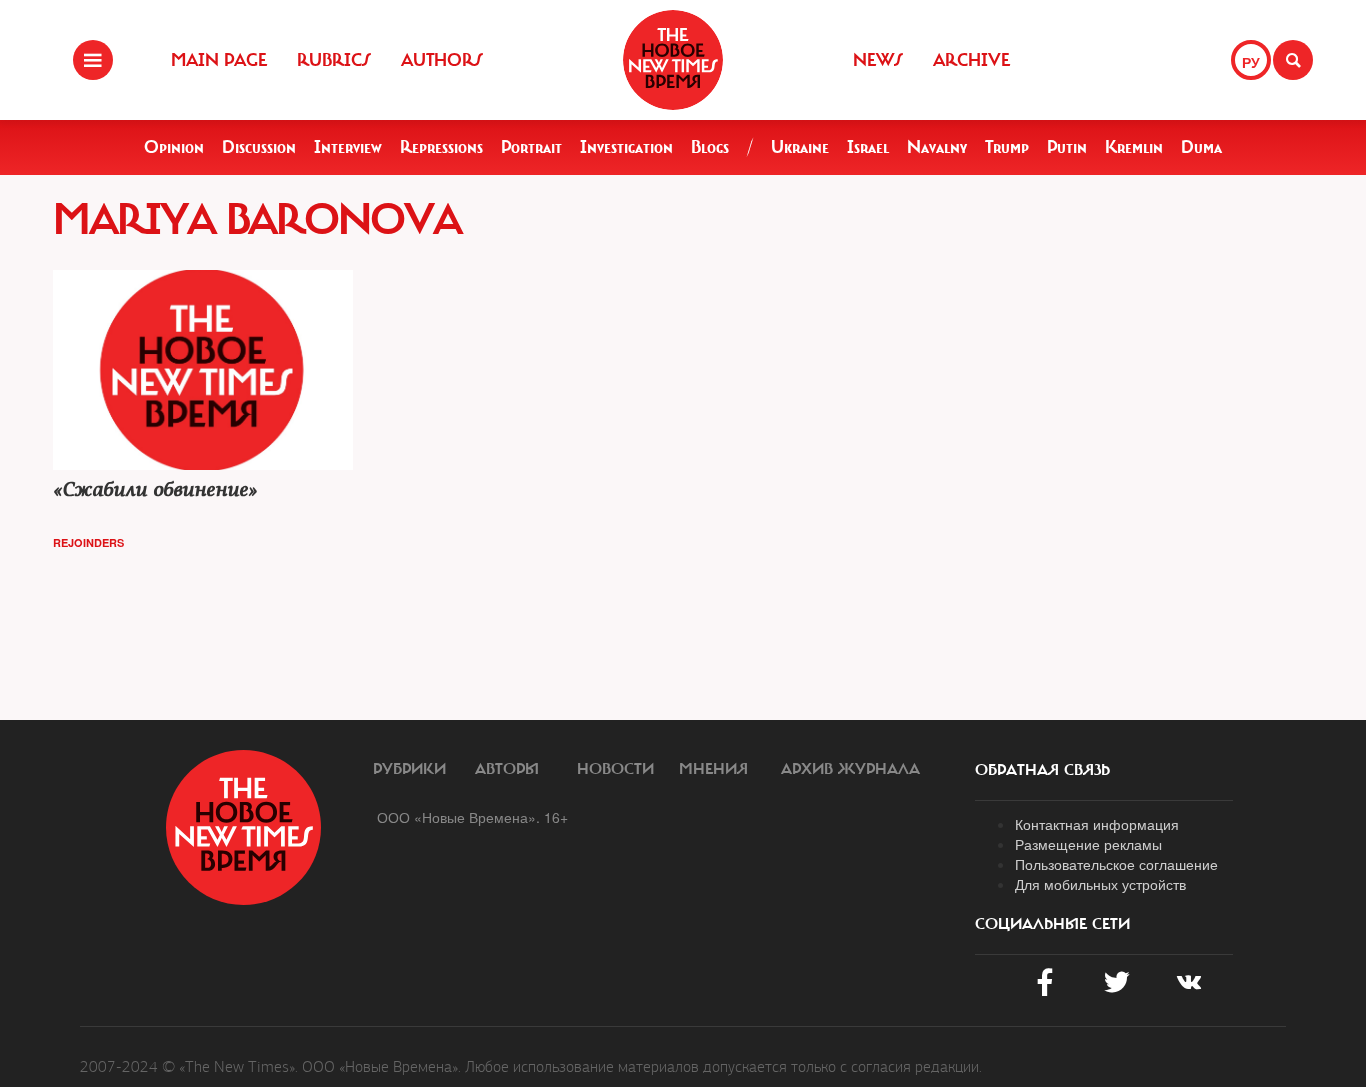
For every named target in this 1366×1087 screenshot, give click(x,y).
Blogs (710, 147)
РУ (1251, 62)
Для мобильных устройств (1100, 884)
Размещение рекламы (1088, 844)
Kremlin (1134, 147)
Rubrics (334, 60)
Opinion (174, 147)
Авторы (507, 769)
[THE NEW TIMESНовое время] (673, 60)
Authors (442, 60)
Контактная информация (1097, 824)
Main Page (219, 60)
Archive (971, 60)
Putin (1067, 147)
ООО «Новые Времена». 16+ (472, 817)
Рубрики (409, 769)
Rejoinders (88, 542)
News (878, 60)
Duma (1201, 147)
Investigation (626, 147)
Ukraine (800, 147)
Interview (348, 147)
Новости (615, 769)
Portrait (531, 147)
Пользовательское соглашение (1116, 864)
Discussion (259, 147)
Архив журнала (850, 769)
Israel (868, 147)
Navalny (937, 147)
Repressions (441, 147)
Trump (1007, 147)
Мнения (713, 769)
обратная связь (1042, 770)
